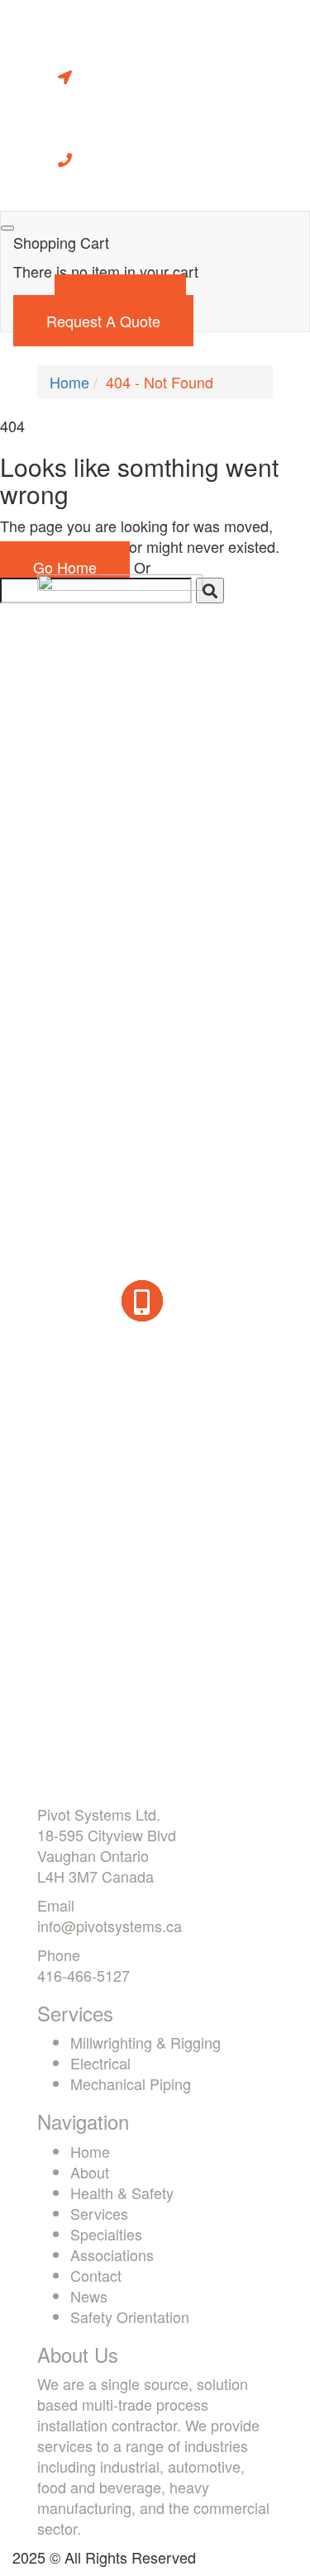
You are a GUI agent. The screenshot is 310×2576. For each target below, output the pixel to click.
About (90, 2172)
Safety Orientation (130, 2316)
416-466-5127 (83, 1975)
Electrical (100, 2063)
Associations (112, 2255)
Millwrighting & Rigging (145, 2042)
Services (99, 2213)
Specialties (106, 2234)
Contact (96, 2275)
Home (69, 382)
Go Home (65, 567)
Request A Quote (103, 321)
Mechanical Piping (131, 2083)
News (89, 2296)
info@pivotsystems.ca (110, 1926)
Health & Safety (122, 2193)
